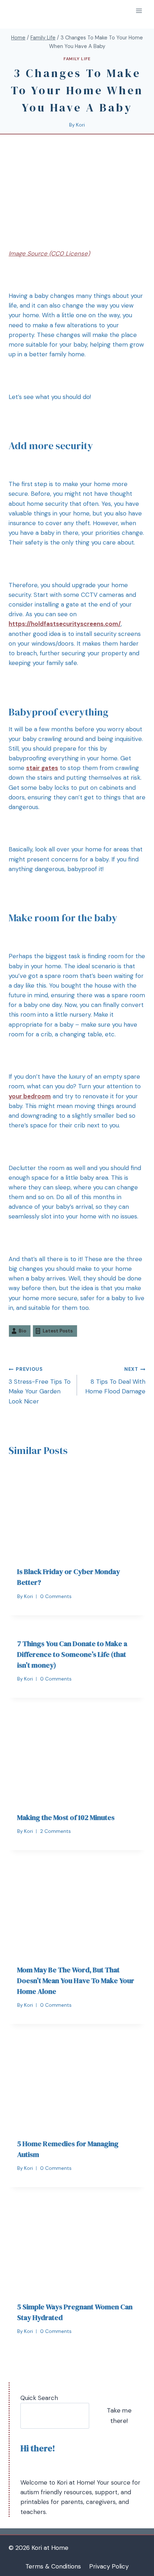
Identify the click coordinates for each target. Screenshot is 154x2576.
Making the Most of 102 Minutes (66, 1817)
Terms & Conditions (53, 2566)
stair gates (42, 768)
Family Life (77, 59)
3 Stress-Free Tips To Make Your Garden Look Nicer (40, 1386)
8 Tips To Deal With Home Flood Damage (115, 1381)
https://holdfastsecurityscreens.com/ (65, 624)
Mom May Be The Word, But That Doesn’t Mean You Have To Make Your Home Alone (76, 1981)
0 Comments (56, 1596)
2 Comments (56, 1831)
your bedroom (30, 1096)
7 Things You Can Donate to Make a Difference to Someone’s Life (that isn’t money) (72, 1654)
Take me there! (119, 2416)
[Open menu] (139, 11)
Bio (22, 1331)
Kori (80, 125)
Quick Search (39, 2398)
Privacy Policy (109, 2566)
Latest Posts (58, 1331)
